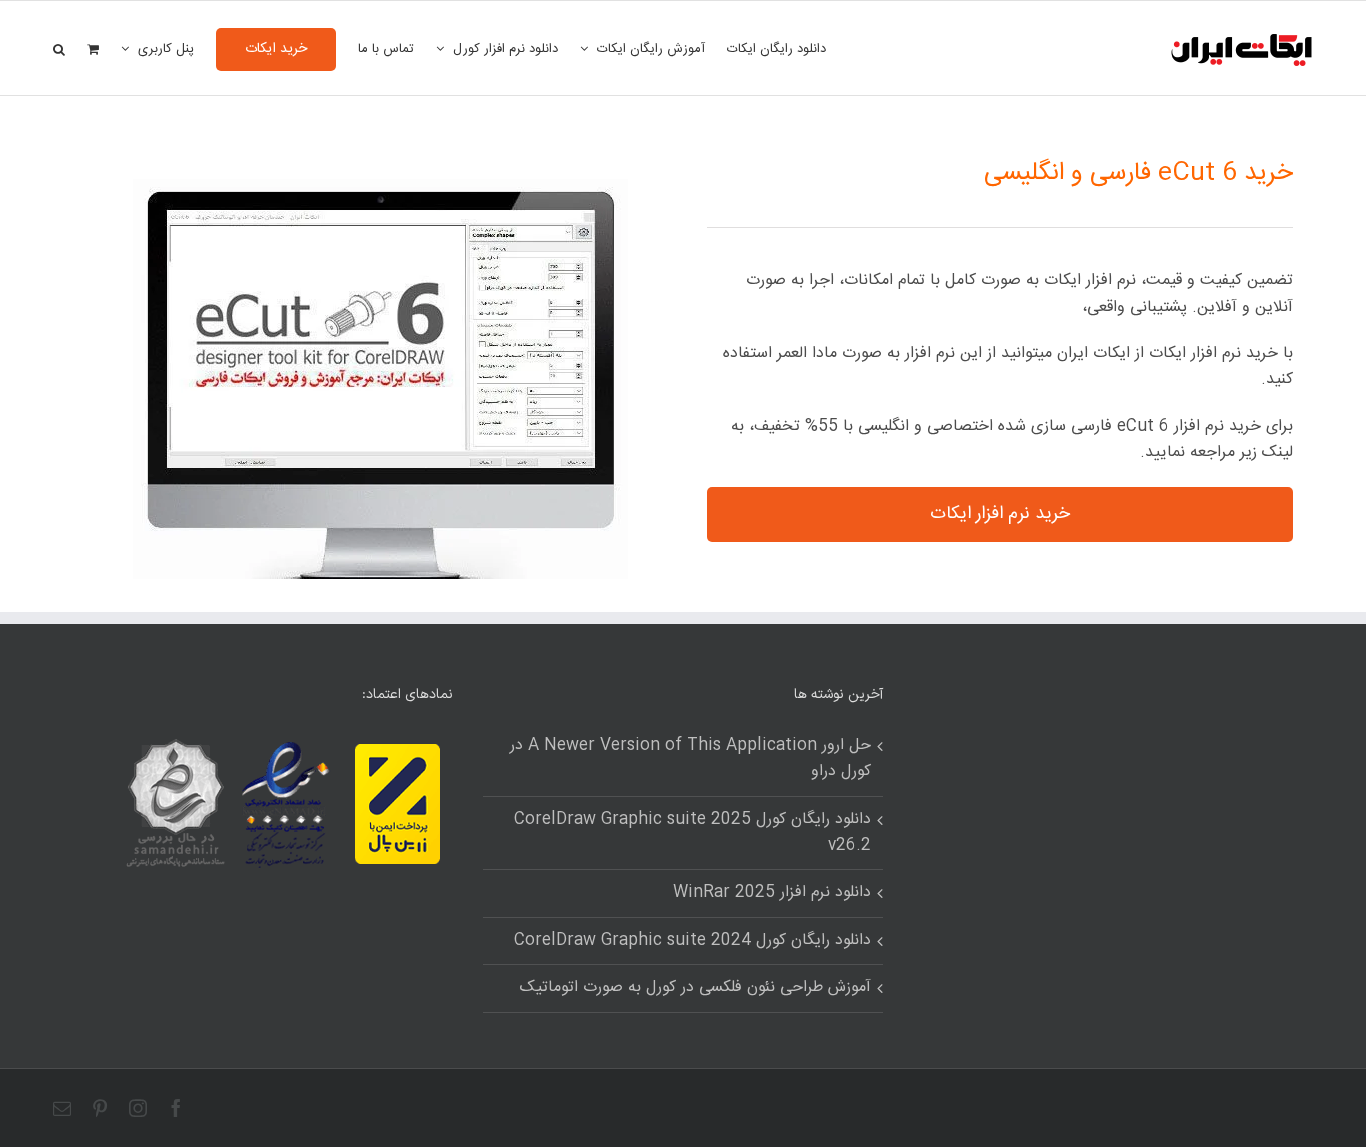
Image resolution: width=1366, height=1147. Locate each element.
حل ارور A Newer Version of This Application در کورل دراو (690, 759)
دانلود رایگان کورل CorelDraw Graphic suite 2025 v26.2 (692, 833)
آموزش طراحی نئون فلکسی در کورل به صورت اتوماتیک (695, 988)
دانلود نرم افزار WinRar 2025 (772, 893)
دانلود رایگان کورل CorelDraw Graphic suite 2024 (692, 941)
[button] (59, 48)
